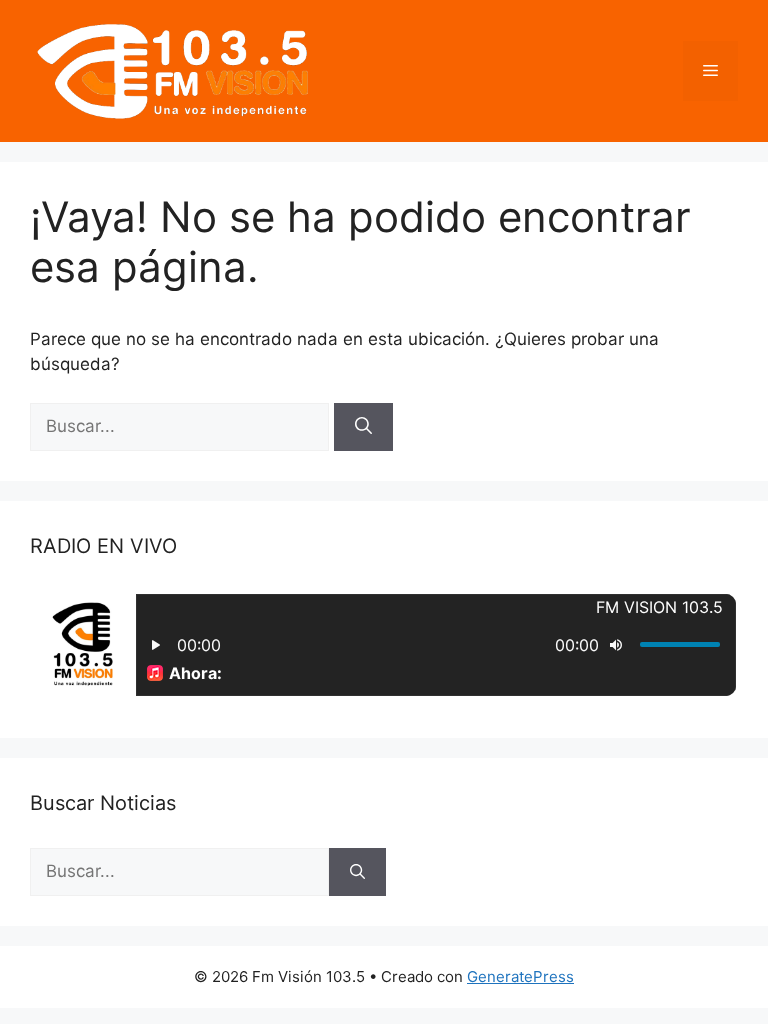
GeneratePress (520, 976)
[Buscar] (363, 427)
